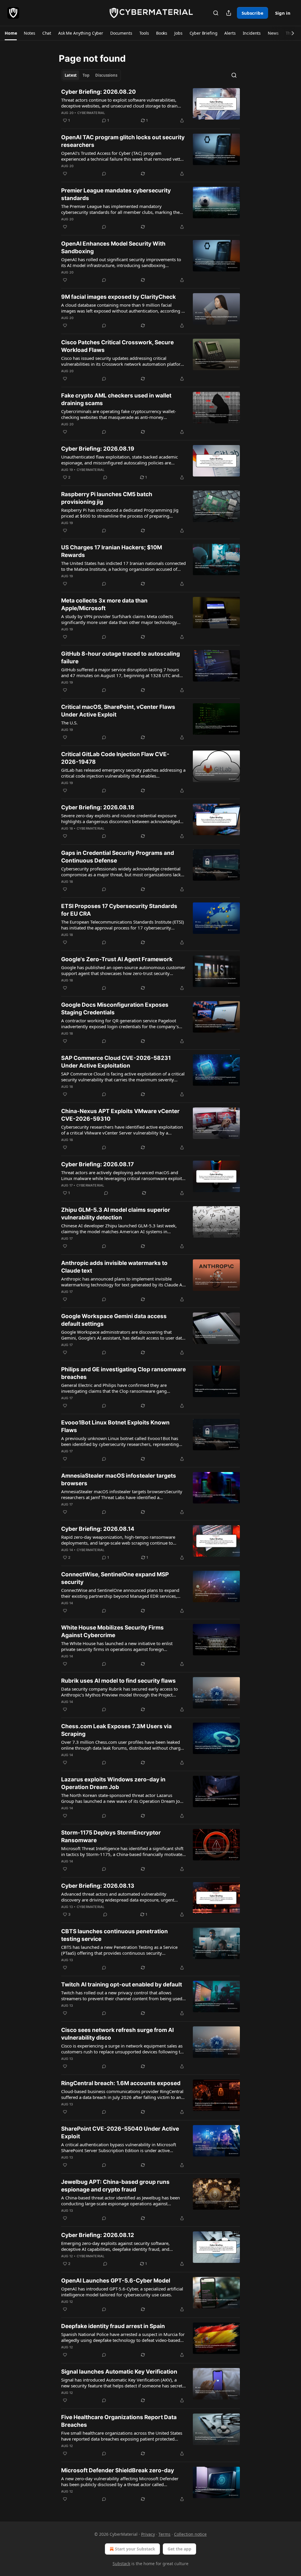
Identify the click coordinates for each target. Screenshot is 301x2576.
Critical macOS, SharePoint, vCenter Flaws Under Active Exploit (118, 711)
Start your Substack (135, 2549)
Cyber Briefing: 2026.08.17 (97, 1164)
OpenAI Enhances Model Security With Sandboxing (113, 247)
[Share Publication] (229, 13)
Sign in (283, 13)
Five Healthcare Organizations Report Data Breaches (119, 2421)
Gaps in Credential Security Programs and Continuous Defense (118, 857)
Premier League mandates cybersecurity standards (116, 194)
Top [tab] (86, 75)
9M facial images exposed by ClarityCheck (118, 297)
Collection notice (190, 2534)
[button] (11, 33)
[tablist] (91, 75)
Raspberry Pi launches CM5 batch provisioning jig (107, 498)
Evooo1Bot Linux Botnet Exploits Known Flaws (115, 1426)
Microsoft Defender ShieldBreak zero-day (118, 2470)
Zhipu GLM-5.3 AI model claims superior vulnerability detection (116, 1214)
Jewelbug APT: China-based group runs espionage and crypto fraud (115, 2186)
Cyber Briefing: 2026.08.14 (98, 1529)
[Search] (216, 13)
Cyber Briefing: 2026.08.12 (98, 2235)
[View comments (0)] (104, 174)
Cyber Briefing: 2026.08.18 (98, 807)
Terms (164, 2534)
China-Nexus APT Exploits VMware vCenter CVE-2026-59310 (120, 1115)
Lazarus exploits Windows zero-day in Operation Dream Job (113, 1783)
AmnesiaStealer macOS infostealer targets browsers (119, 1480)
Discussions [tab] (106, 75)
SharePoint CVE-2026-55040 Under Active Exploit (120, 2133)
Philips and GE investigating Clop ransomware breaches (123, 1373)
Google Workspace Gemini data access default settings (114, 1320)
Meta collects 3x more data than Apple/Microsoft (104, 604)
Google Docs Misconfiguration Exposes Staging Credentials (115, 1009)
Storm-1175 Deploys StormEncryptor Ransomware (111, 1836)
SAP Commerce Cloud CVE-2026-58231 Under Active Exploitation (116, 1062)
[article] (150, 106)
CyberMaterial (91, 113)
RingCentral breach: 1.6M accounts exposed (121, 2083)
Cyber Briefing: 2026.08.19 (98, 449)
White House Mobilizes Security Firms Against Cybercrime (112, 1631)
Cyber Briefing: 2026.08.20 (98, 92)
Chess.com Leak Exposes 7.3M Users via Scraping (116, 1730)
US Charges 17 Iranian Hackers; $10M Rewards (112, 551)
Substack (121, 2564)
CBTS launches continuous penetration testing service (114, 1935)
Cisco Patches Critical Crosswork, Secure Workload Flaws (117, 346)
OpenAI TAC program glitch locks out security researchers (123, 141)
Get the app (179, 2549)
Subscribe (252, 13)
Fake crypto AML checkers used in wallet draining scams (116, 399)
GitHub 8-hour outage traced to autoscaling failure (121, 658)
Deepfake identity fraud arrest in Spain (113, 2326)
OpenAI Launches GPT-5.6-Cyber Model (116, 2281)
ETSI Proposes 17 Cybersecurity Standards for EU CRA (119, 910)
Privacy (148, 2534)
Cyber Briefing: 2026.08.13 (98, 1886)
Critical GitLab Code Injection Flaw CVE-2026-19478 (115, 758)
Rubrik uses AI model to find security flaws (118, 1681)
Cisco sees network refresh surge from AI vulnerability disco (117, 2034)
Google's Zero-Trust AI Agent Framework (117, 959)
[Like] (65, 174)
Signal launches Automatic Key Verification (119, 2372)
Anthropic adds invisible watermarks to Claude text (114, 1267)
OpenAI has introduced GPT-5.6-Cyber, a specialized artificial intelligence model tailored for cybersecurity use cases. (122, 2292)
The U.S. (69, 723)
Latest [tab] (71, 75)
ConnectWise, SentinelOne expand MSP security (115, 1578)
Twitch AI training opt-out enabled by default (122, 1985)
